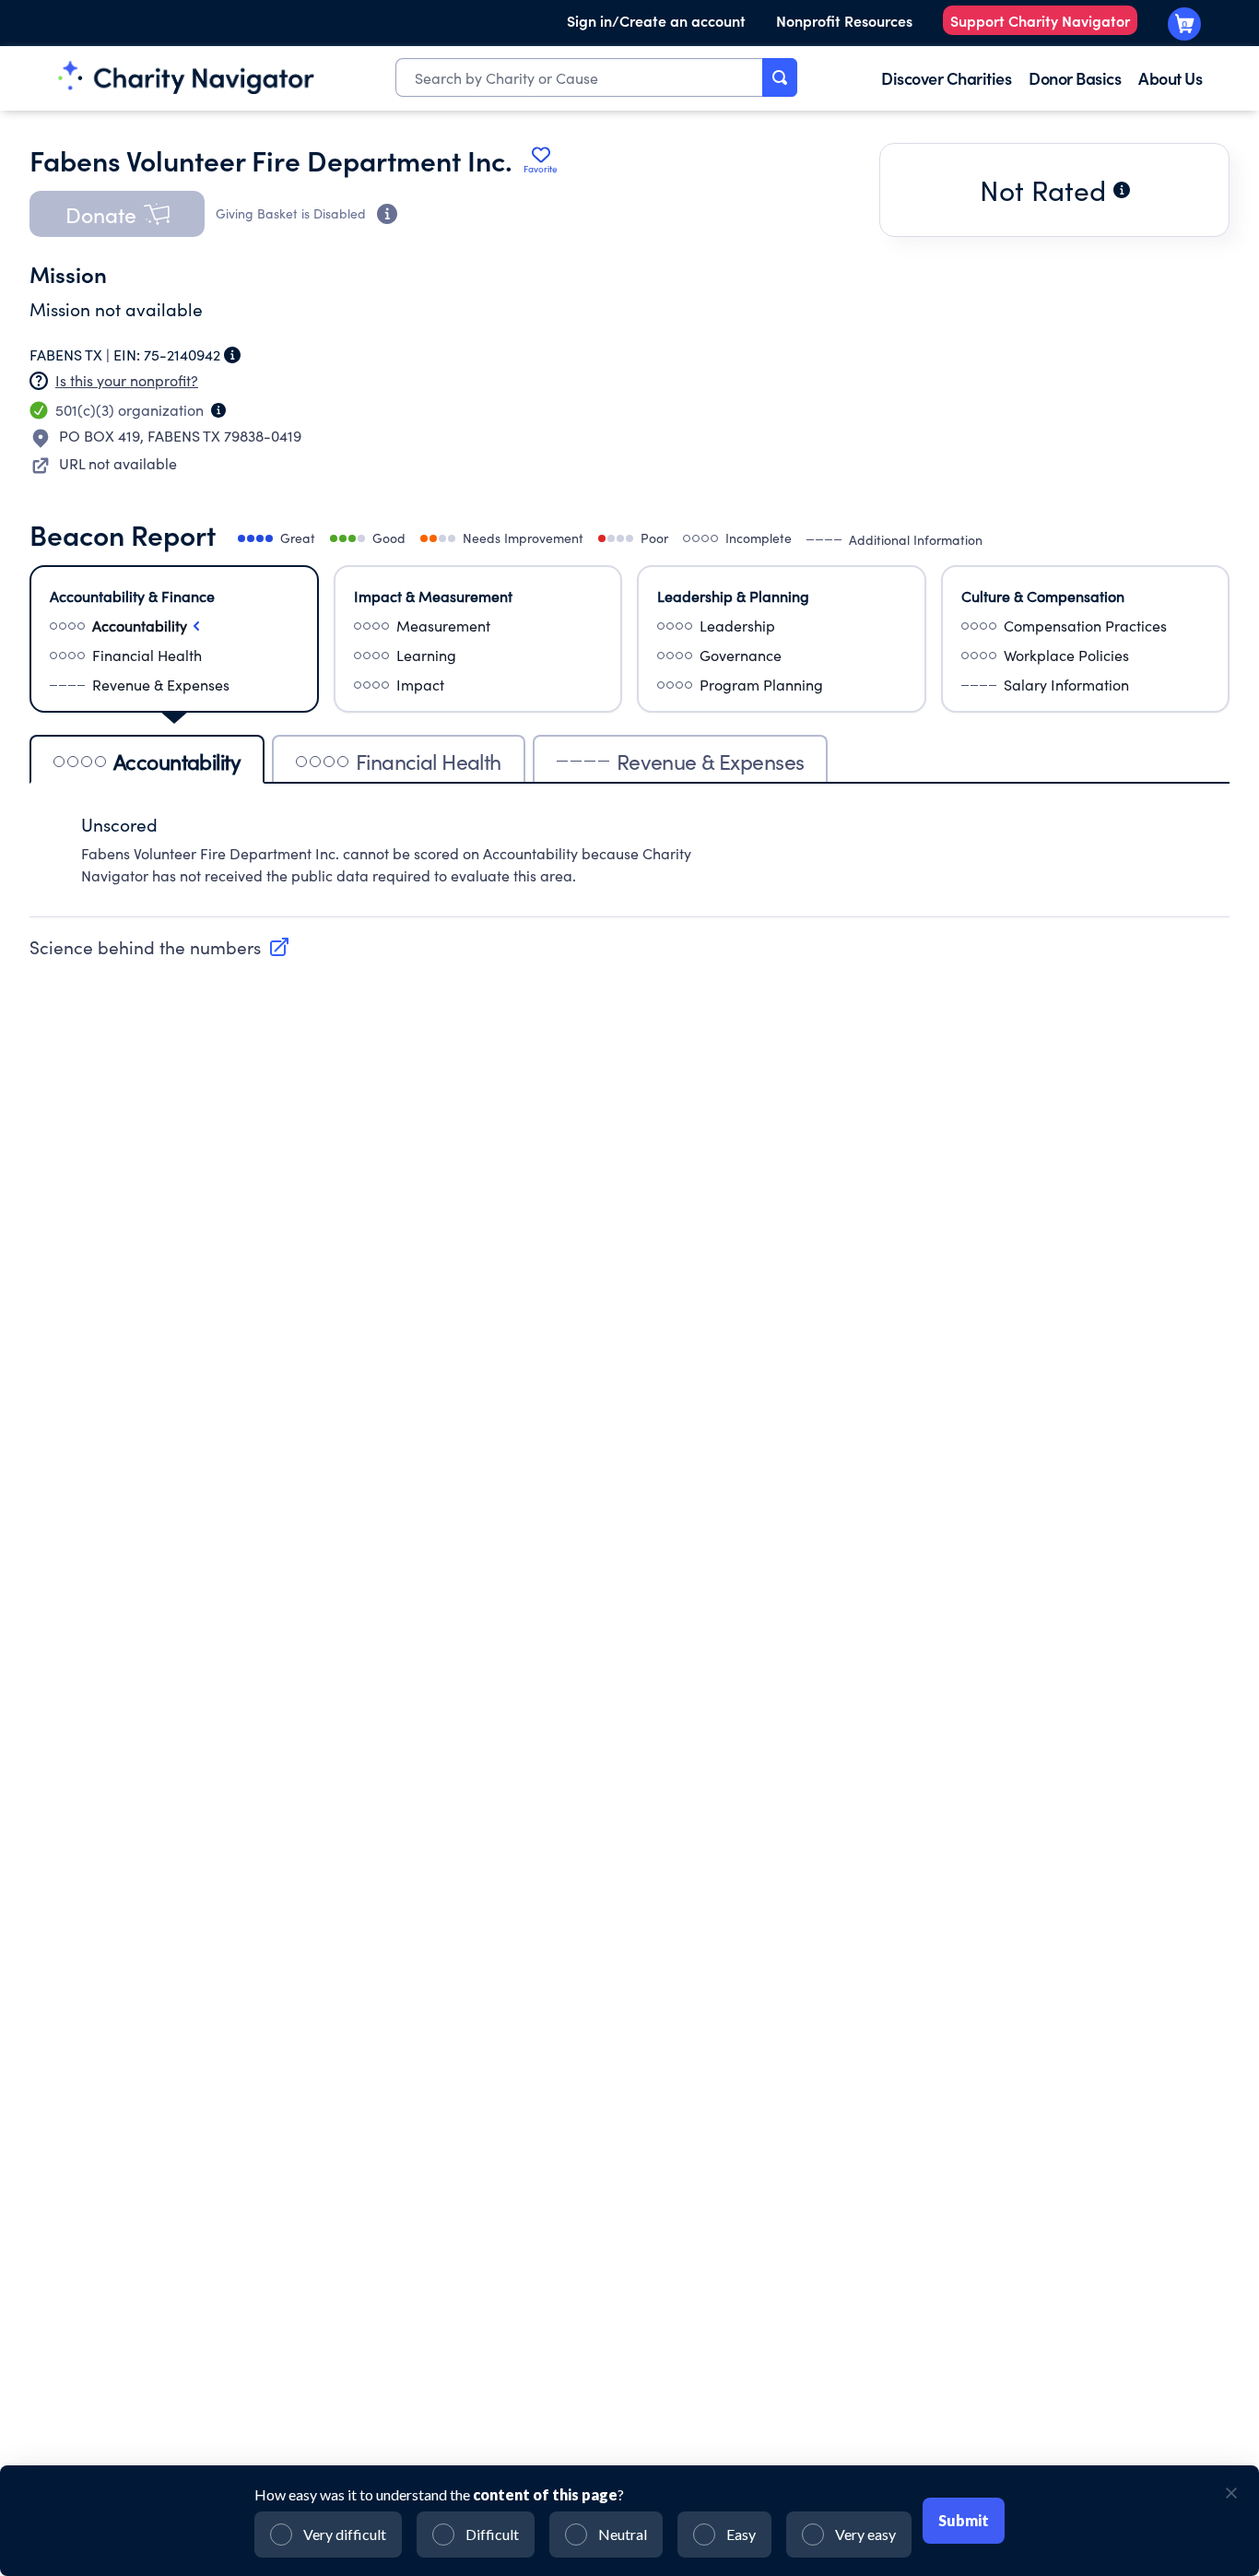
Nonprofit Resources (844, 20)
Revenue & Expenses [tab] (711, 761)
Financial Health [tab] (429, 761)
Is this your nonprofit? (127, 380)
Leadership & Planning (733, 596)
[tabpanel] (629, 860)
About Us (1170, 78)
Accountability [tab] (177, 761)
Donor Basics (1075, 78)
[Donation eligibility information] (387, 214)
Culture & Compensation (1043, 596)
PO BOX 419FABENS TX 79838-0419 (180, 436)
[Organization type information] (218, 410)
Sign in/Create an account (656, 20)
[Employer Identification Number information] (232, 355)
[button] (117, 214)
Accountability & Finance (132, 596)
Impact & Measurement (433, 596)
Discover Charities (946, 78)
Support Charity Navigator (1040, 20)
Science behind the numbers (145, 947)
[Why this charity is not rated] (1122, 190)
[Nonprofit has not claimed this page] (39, 381)
